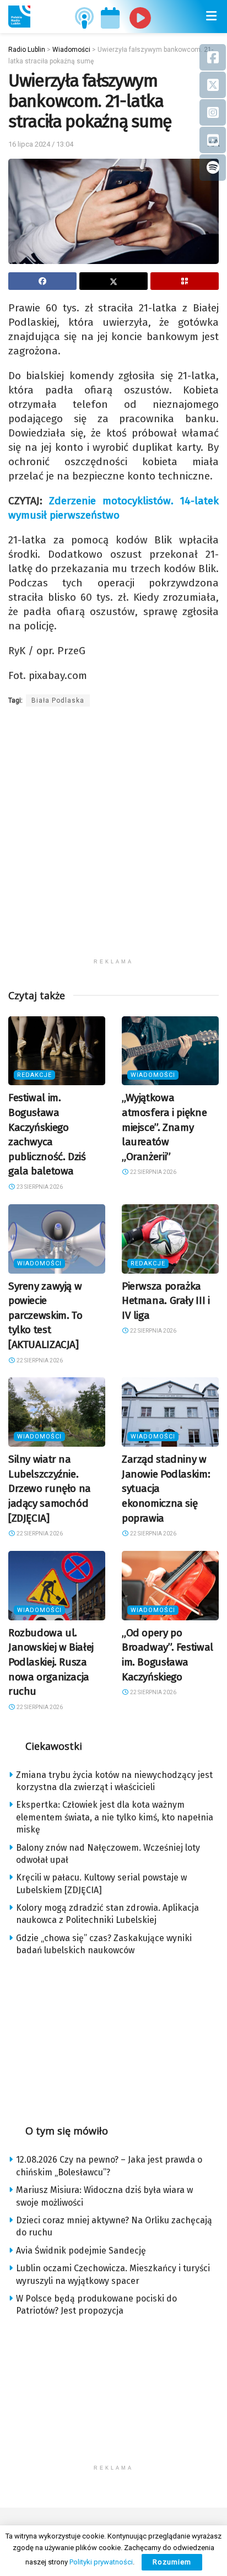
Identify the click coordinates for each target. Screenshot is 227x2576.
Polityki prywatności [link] (101, 2562)
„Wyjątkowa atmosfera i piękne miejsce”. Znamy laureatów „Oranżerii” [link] (164, 1127)
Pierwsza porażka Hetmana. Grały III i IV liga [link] (166, 1301)
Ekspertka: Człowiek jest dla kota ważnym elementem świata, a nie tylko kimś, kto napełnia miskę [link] (115, 1817)
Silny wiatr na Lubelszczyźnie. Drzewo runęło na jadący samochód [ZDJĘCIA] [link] (50, 1488)
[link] (19, 17)
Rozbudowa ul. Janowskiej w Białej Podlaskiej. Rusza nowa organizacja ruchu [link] (51, 1662)
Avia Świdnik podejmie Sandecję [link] (81, 2251)
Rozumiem (172, 2562)
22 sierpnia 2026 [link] (153, 1172)
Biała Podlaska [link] (58, 700)
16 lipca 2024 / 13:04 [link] (41, 144)
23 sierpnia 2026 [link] (39, 1187)
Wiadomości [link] (153, 1075)
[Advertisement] (113, 839)
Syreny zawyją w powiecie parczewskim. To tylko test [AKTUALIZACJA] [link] (45, 1315)
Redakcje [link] (34, 1075)
